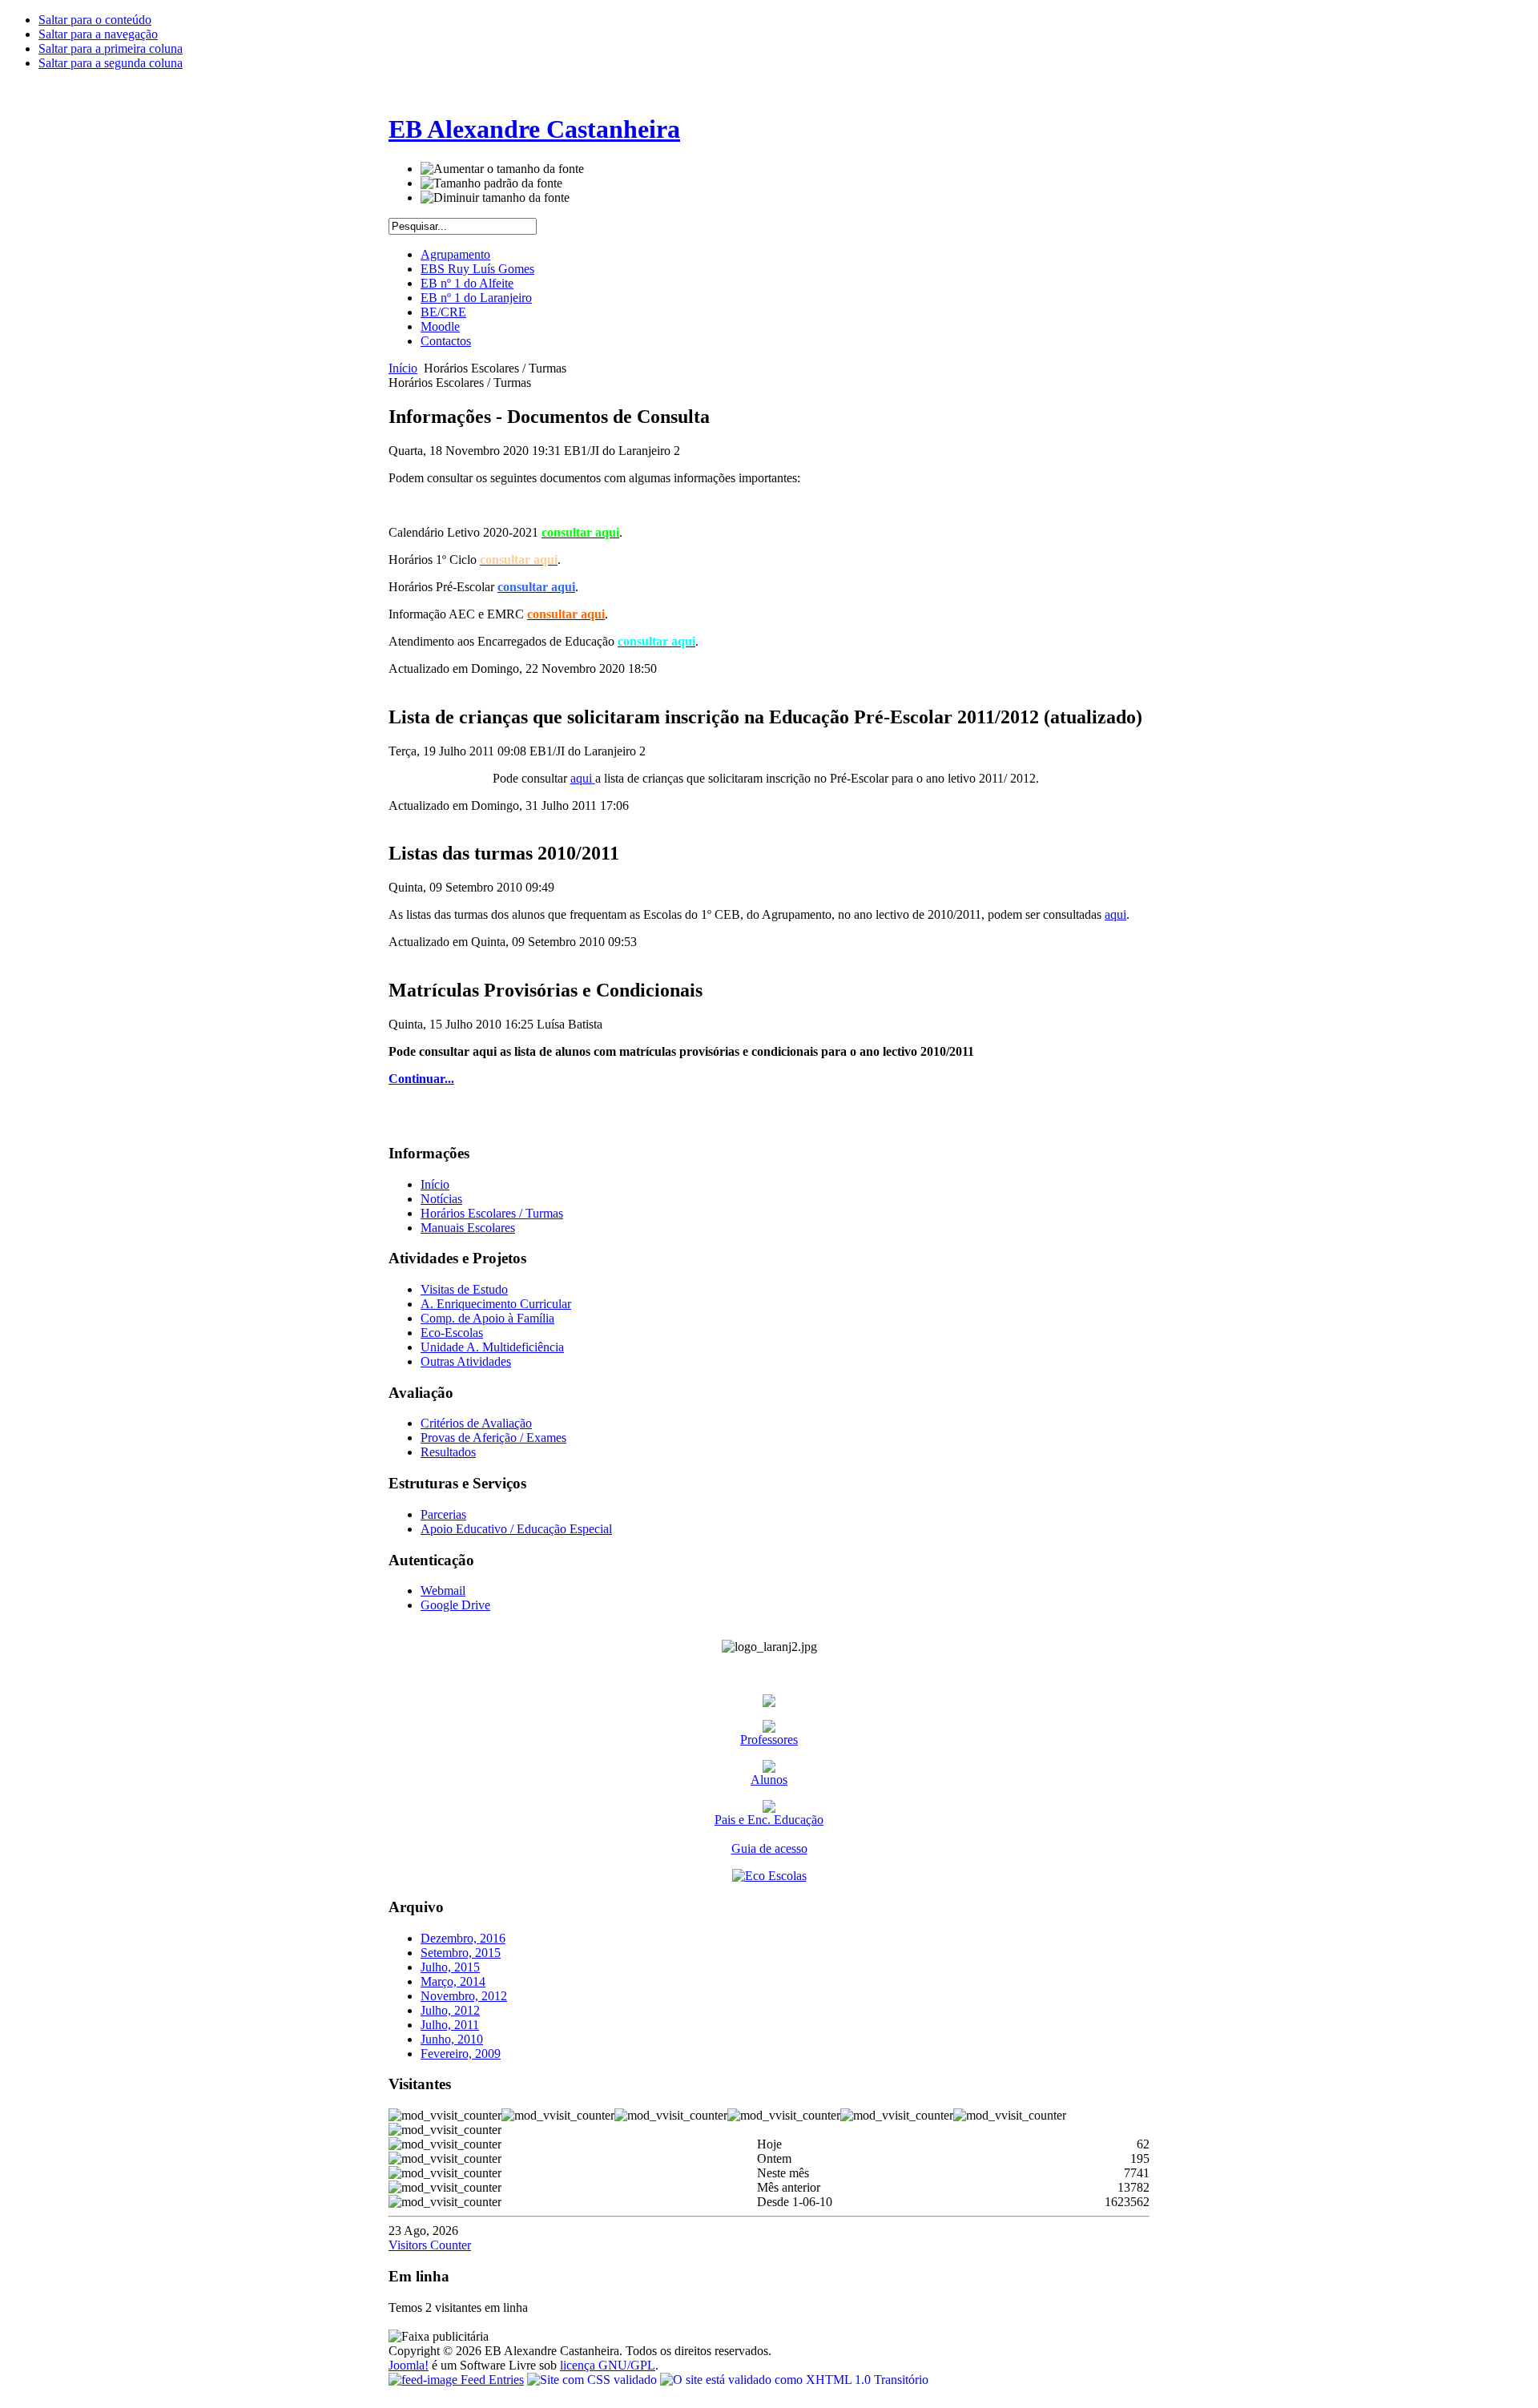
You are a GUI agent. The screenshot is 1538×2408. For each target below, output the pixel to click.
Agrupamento (455, 254)
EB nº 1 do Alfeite (467, 283)
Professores (769, 1740)
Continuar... (421, 1079)
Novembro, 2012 (464, 1996)
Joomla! (409, 2365)
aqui (581, 778)
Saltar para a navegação (98, 34)
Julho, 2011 (450, 2025)
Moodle (440, 326)
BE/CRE (443, 312)
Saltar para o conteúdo (95, 20)
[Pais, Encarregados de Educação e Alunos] (769, 1768)
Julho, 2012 (450, 2010)
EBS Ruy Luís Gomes (477, 269)
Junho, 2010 (452, 2039)
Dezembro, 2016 (463, 1938)
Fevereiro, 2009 (461, 2054)
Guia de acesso (769, 1848)
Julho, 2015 (450, 1967)
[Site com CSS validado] (594, 2380)
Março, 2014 (453, 1981)
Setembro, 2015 (461, 1953)
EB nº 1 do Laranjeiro (476, 298)
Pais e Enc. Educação (769, 1820)
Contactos (446, 341)
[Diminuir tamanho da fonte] (495, 198)
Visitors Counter (430, 2245)
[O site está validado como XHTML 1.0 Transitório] (794, 2380)
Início (403, 368)
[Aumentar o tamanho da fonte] (502, 169)
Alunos (769, 1780)
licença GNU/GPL (608, 2365)
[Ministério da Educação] (769, 1703)
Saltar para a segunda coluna (111, 63)
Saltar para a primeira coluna (111, 48)
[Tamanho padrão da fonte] (491, 183)
